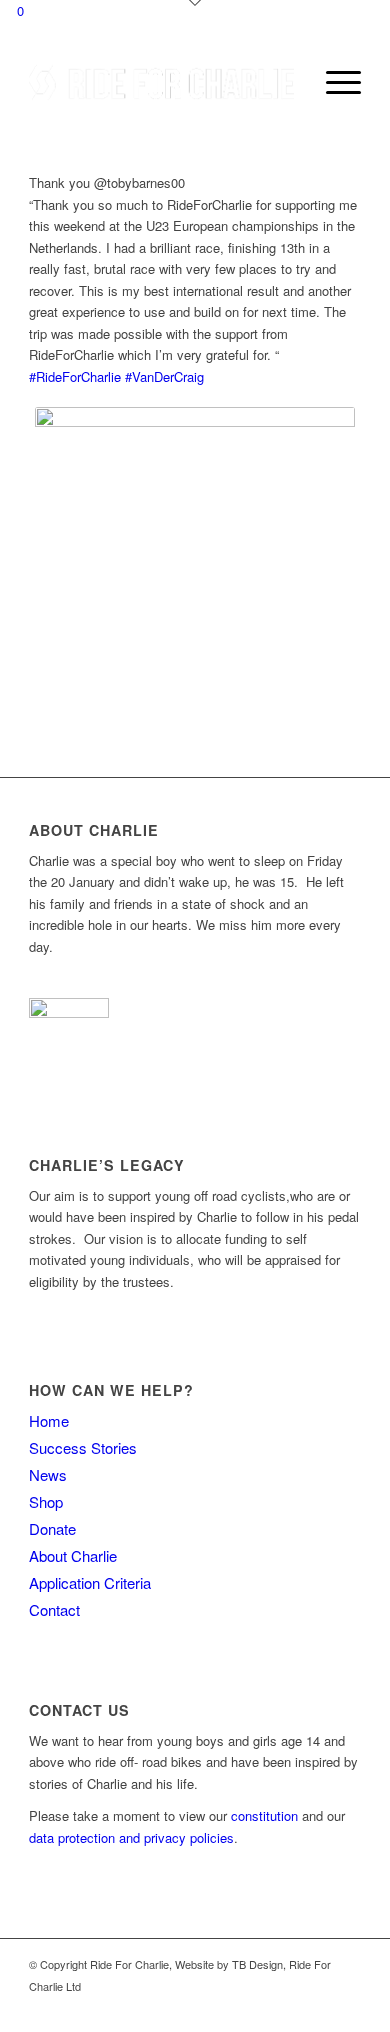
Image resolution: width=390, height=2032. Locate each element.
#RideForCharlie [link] (75, 376)
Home (49, 1420)
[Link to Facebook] (316, 2007)
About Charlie (73, 1555)
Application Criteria (90, 1582)
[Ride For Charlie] (161, 82)
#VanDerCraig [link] (164, 376)
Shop (46, 1501)
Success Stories (83, 1447)
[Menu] (333, 82)
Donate (52, 1528)
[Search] (286, 82)
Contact (54, 1609)
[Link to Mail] (346, 2007)
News (48, 1474)
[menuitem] (286, 82)
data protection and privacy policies (131, 1837)
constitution (264, 1815)
